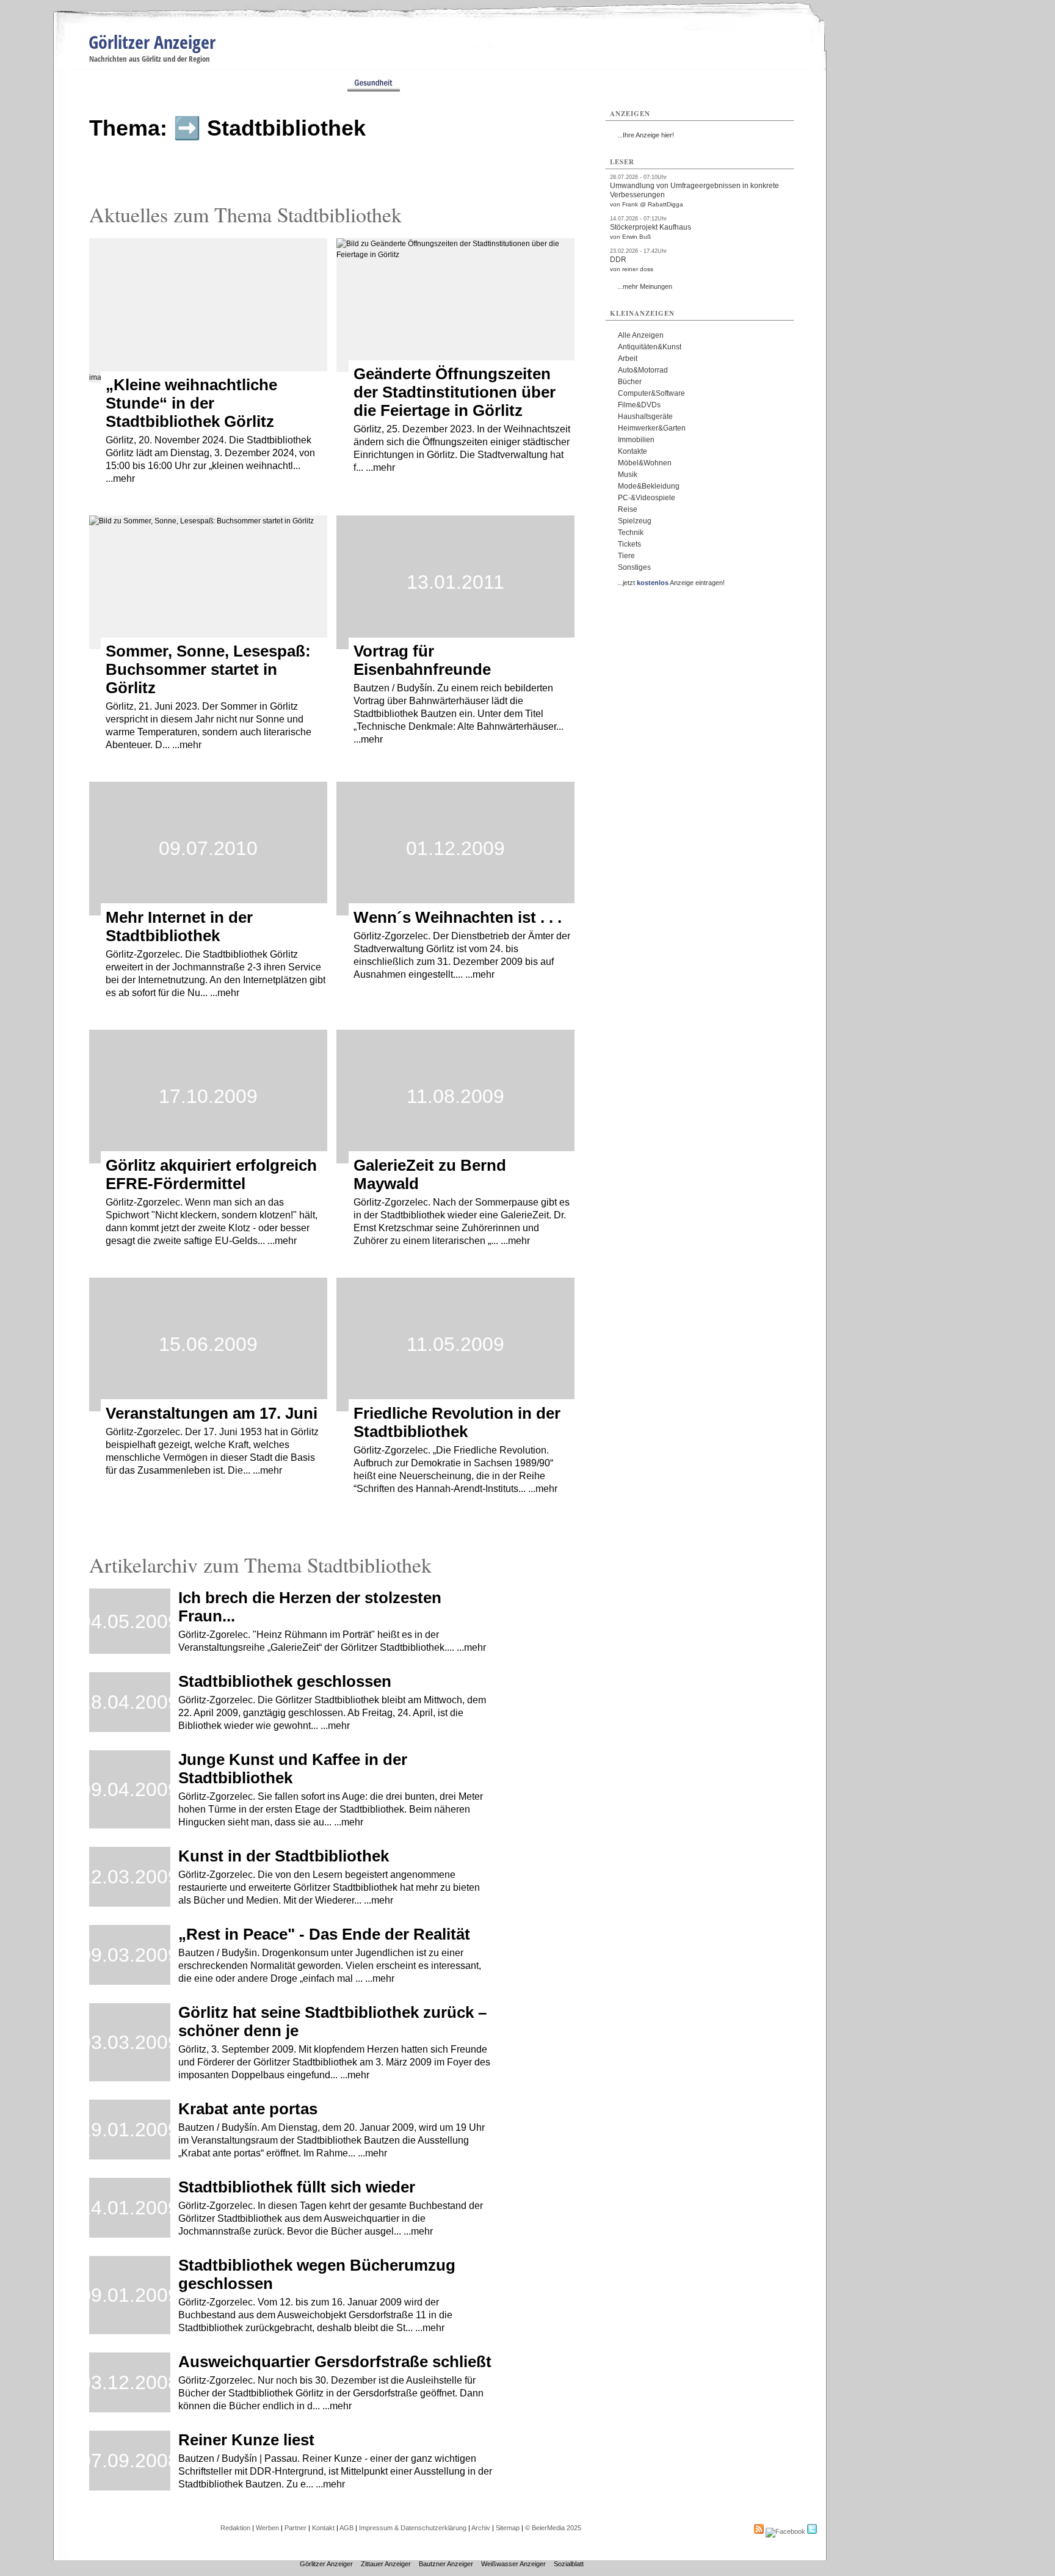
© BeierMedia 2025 (553, 2528)
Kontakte (633, 451)
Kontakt (323, 2528)
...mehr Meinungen (645, 286)
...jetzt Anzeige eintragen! (671, 583)
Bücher (630, 382)
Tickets (629, 544)
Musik (628, 475)
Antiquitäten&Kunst (650, 347)
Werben (267, 2528)
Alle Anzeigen (641, 335)
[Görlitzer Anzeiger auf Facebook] (785, 2531)
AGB (346, 2528)
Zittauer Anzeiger (386, 2564)
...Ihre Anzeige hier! (646, 135)
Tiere (626, 556)
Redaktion (235, 2528)
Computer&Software (651, 393)
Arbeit (628, 358)
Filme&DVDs (639, 405)
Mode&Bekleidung (649, 486)
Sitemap (508, 2528)
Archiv (481, 2528)
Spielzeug (635, 521)
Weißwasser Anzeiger (513, 2564)
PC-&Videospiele (647, 498)
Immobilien (636, 440)
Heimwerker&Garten (652, 428)
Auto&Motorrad (643, 370)
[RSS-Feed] (759, 2531)
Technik (631, 533)
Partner (295, 2528)
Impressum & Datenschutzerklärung (413, 2528)
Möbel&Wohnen (645, 463)
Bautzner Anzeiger (446, 2564)
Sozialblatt (569, 2564)
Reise (628, 509)
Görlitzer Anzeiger (152, 42)
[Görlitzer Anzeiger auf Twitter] (812, 2531)
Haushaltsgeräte (645, 417)
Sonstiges (634, 567)
